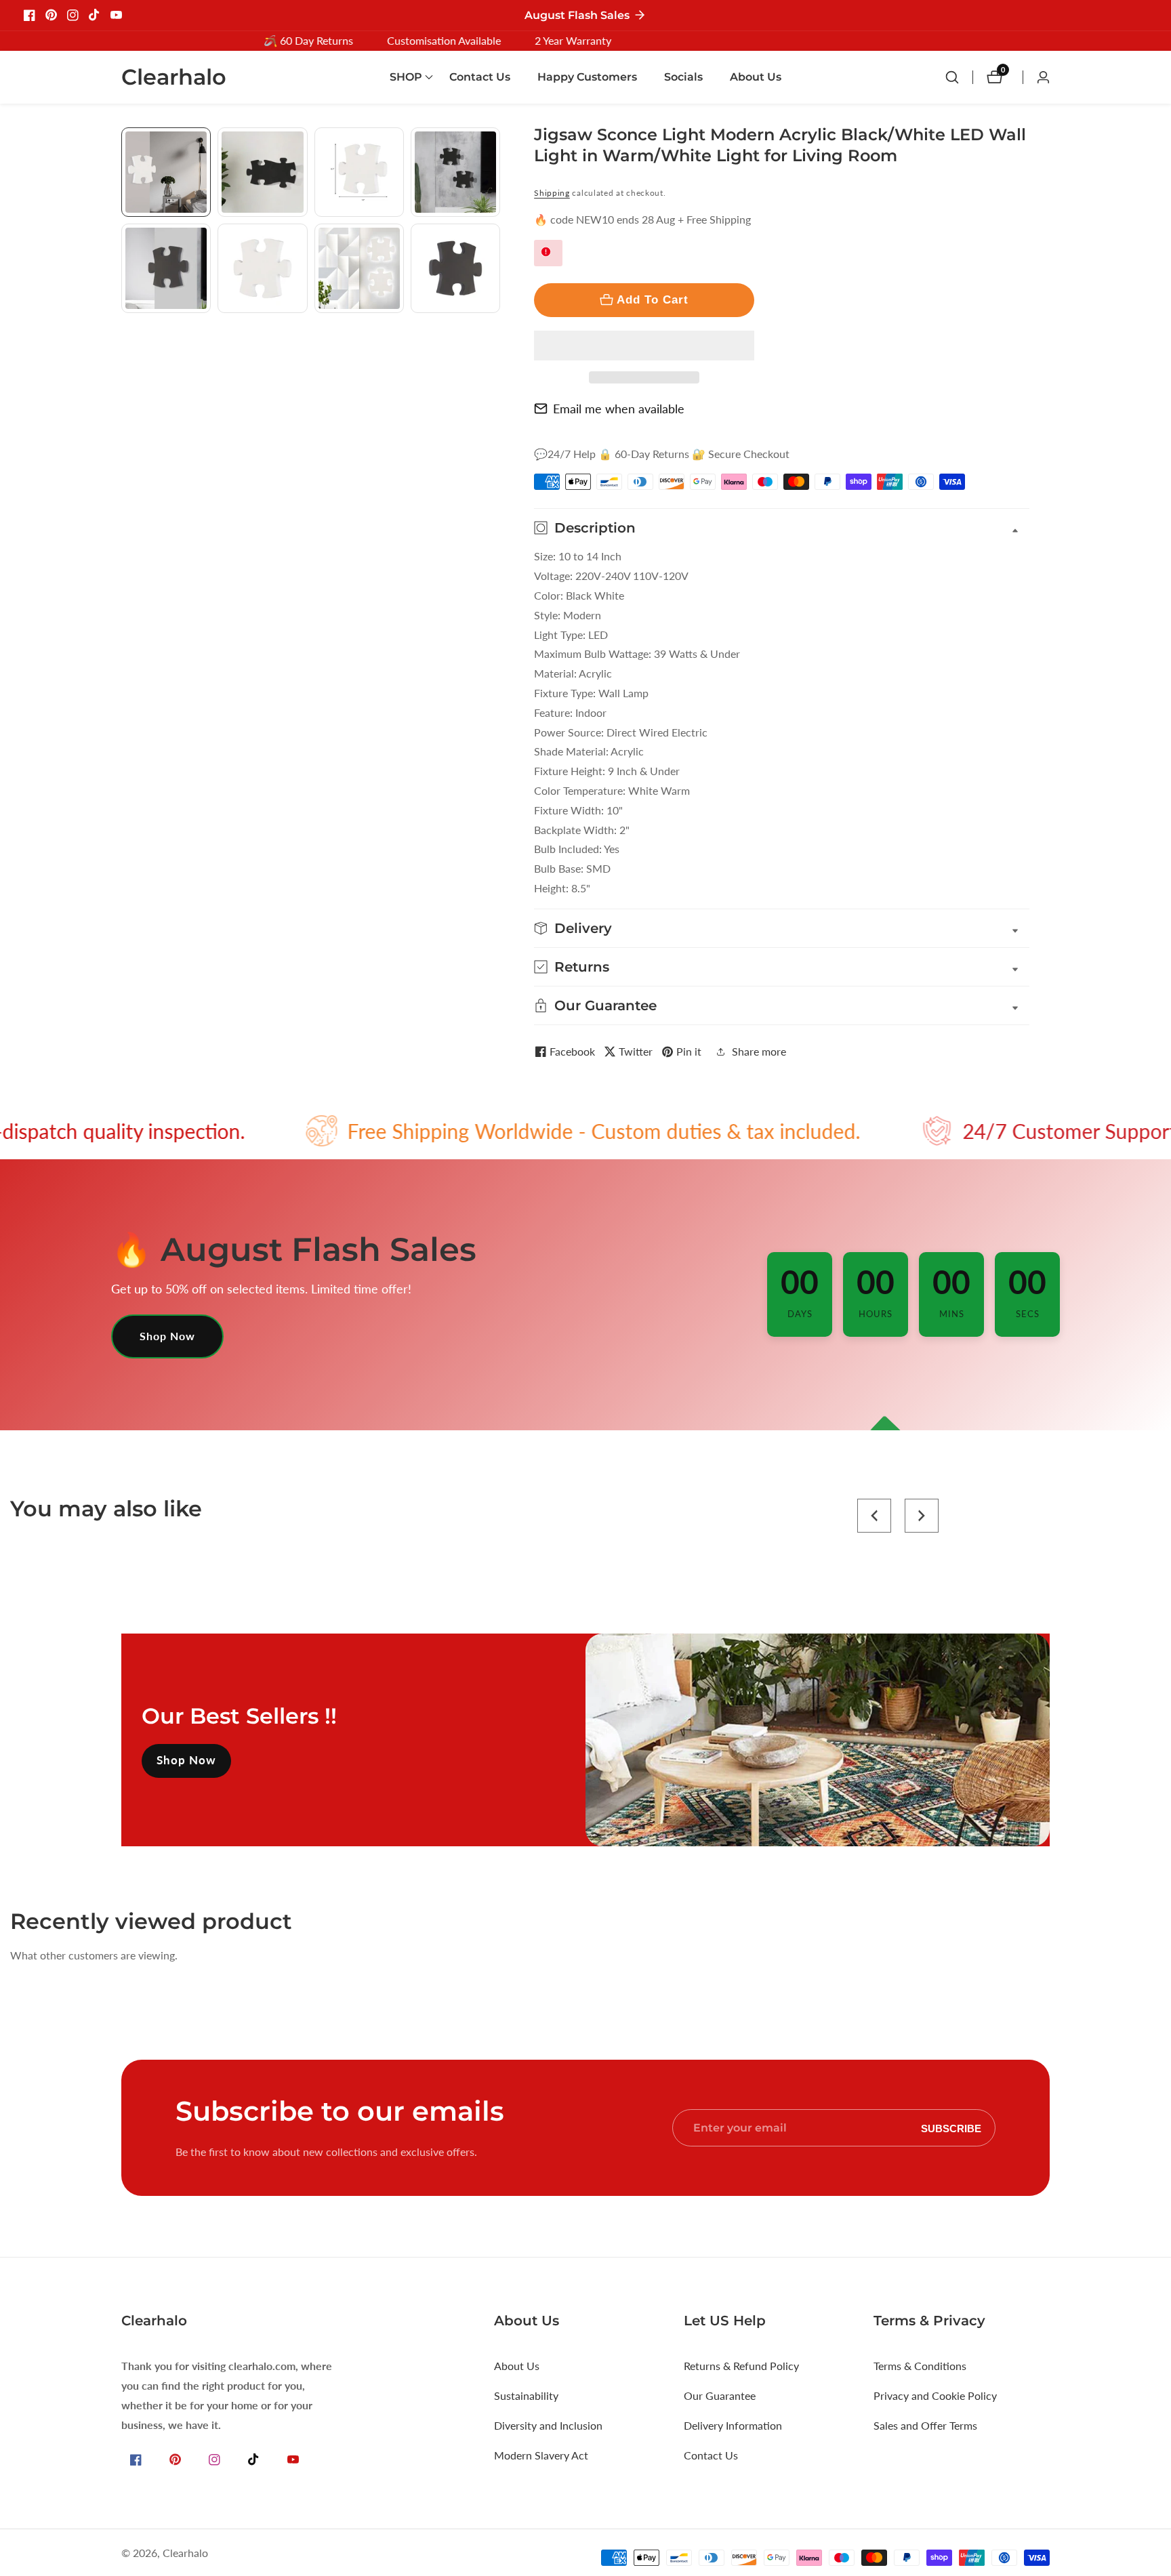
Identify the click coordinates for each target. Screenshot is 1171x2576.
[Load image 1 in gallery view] (166, 172)
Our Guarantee (720, 2395)
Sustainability (526, 2395)
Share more (759, 1051)
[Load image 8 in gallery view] (455, 268)
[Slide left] (126, 143)
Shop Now (167, 1336)
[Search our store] (959, 77)
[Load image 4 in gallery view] (455, 172)
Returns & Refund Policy (741, 2366)
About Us (756, 77)
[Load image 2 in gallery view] (262, 172)
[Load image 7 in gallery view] (359, 268)
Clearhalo (185, 2553)
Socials (683, 77)
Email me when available (619, 409)
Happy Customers (587, 77)
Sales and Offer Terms (925, 2425)
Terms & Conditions (920, 2366)
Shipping (552, 193)
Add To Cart (653, 299)
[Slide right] (495, 328)
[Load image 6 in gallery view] (262, 268)
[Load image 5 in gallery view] (166, 268)
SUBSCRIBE (951, 2128)
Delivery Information (733, 2425)
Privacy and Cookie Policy (935, 2395)
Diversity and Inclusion (548, 2425)
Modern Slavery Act (541, 2455)
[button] (644, 346)
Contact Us (480, 77)
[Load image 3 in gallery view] (359, 172)
